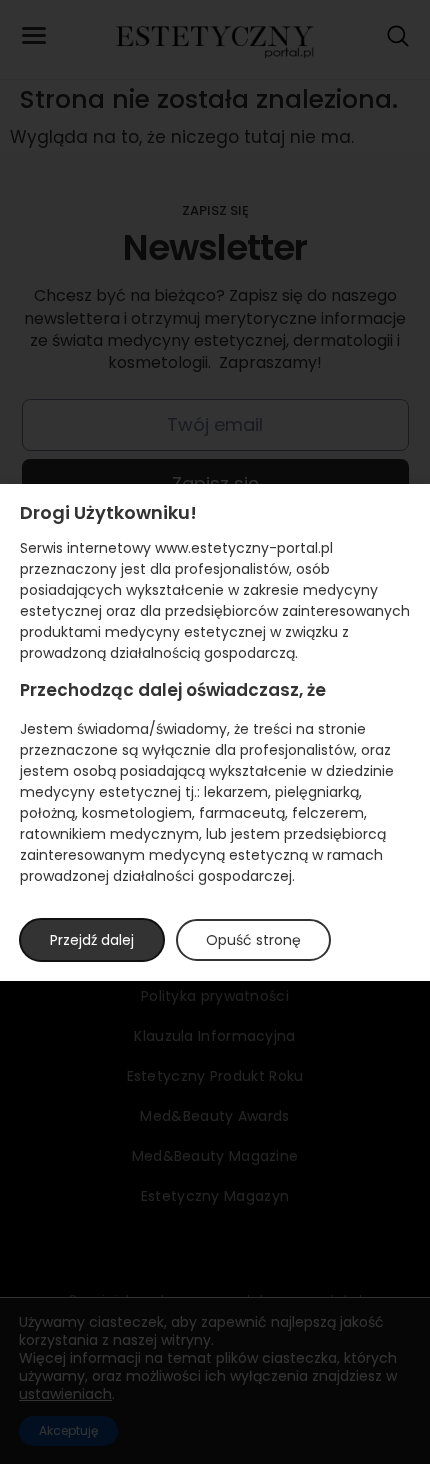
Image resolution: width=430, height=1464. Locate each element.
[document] (215, 732)
